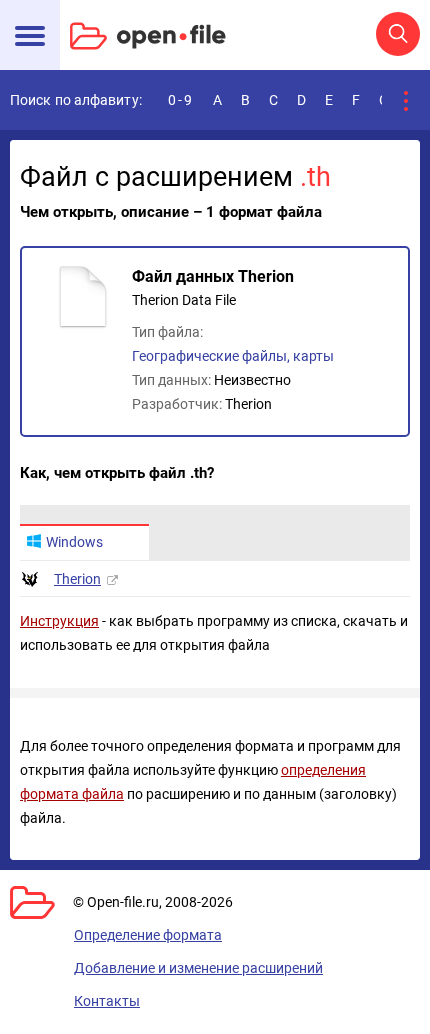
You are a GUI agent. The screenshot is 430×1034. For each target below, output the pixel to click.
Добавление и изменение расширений (198, 968)
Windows (74, 542)
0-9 (181, 100)
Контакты (107, 1001)
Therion (77, 579)
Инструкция (59, 621)
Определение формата (148, 935)
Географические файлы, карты (233, 356)
